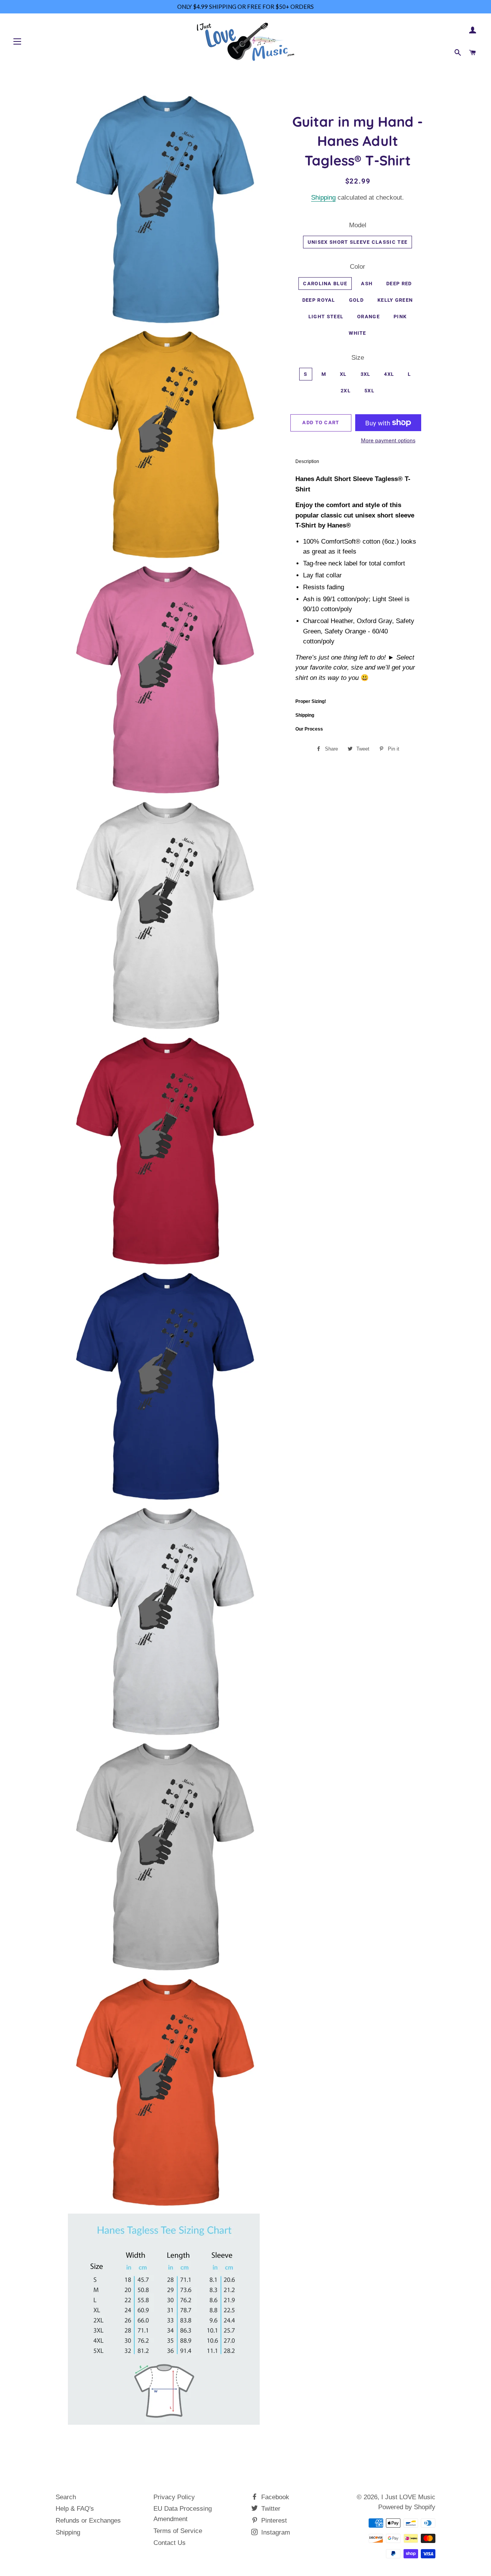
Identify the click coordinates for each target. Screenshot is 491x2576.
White (358, 333)
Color (358, 267)
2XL (346, 391)
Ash (367, 284)
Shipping (323, 198)
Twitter (270, 2509)
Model (358, 225)
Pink (400, 317)
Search (66, 2497)
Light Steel (326, 317)
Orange (368, 317)
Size (358, 358)
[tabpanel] (358, 581)
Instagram (275, 2532)
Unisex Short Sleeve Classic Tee (358, 242)
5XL (369, 391)
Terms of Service (178, 2531)
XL (343, 374)
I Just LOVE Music (408, 2497)
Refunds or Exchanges (88, 2521)
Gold (356, 300)
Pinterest (273, 2521)
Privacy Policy (174, 2497)
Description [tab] (307, 461)
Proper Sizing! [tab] (311, 701)
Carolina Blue (325, 284)
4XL (389, 374)
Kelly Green (395, 300)
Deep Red (399, 284)
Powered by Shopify (407, 2507)
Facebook (274, 2497)
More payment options (388, 440)
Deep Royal (319, 300)
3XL (366, 374)
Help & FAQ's (75, 2509)
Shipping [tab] (305, 715)
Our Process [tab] (309, 729)
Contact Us (170, 2543)
